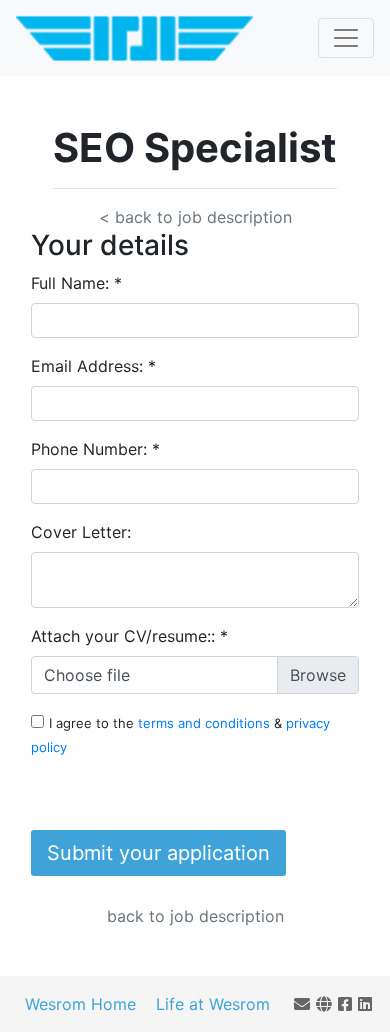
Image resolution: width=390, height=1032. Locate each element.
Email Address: (93, 366)
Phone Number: (95, 449)
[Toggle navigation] (346, 38)
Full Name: (76, 283)
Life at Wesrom (213, 1004)
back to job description (195, 916)
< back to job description (195, 217)
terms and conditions (206, 723)
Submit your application (158, 853)
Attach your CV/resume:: (129, 636)
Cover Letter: (81, 532)
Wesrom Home (80, 1004)
